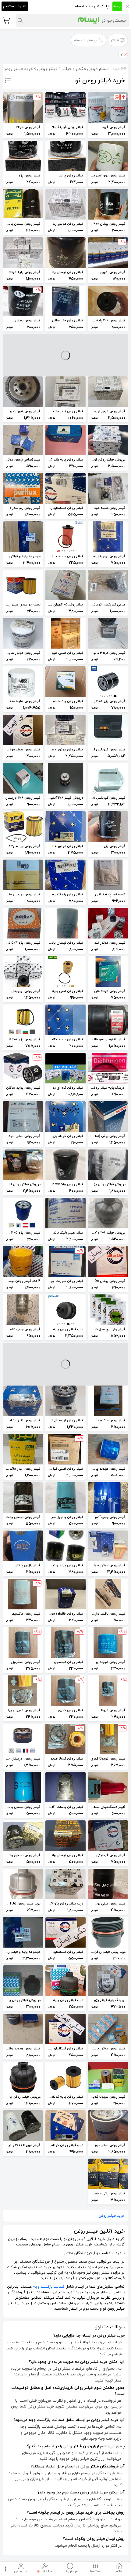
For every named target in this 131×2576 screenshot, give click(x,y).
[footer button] (5, 2569)
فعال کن (65, 1302)
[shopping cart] (6, 20)
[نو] (126, 54)
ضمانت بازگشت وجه (49, 2287)
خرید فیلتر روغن (112, 2216)
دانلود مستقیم (15, 6)
